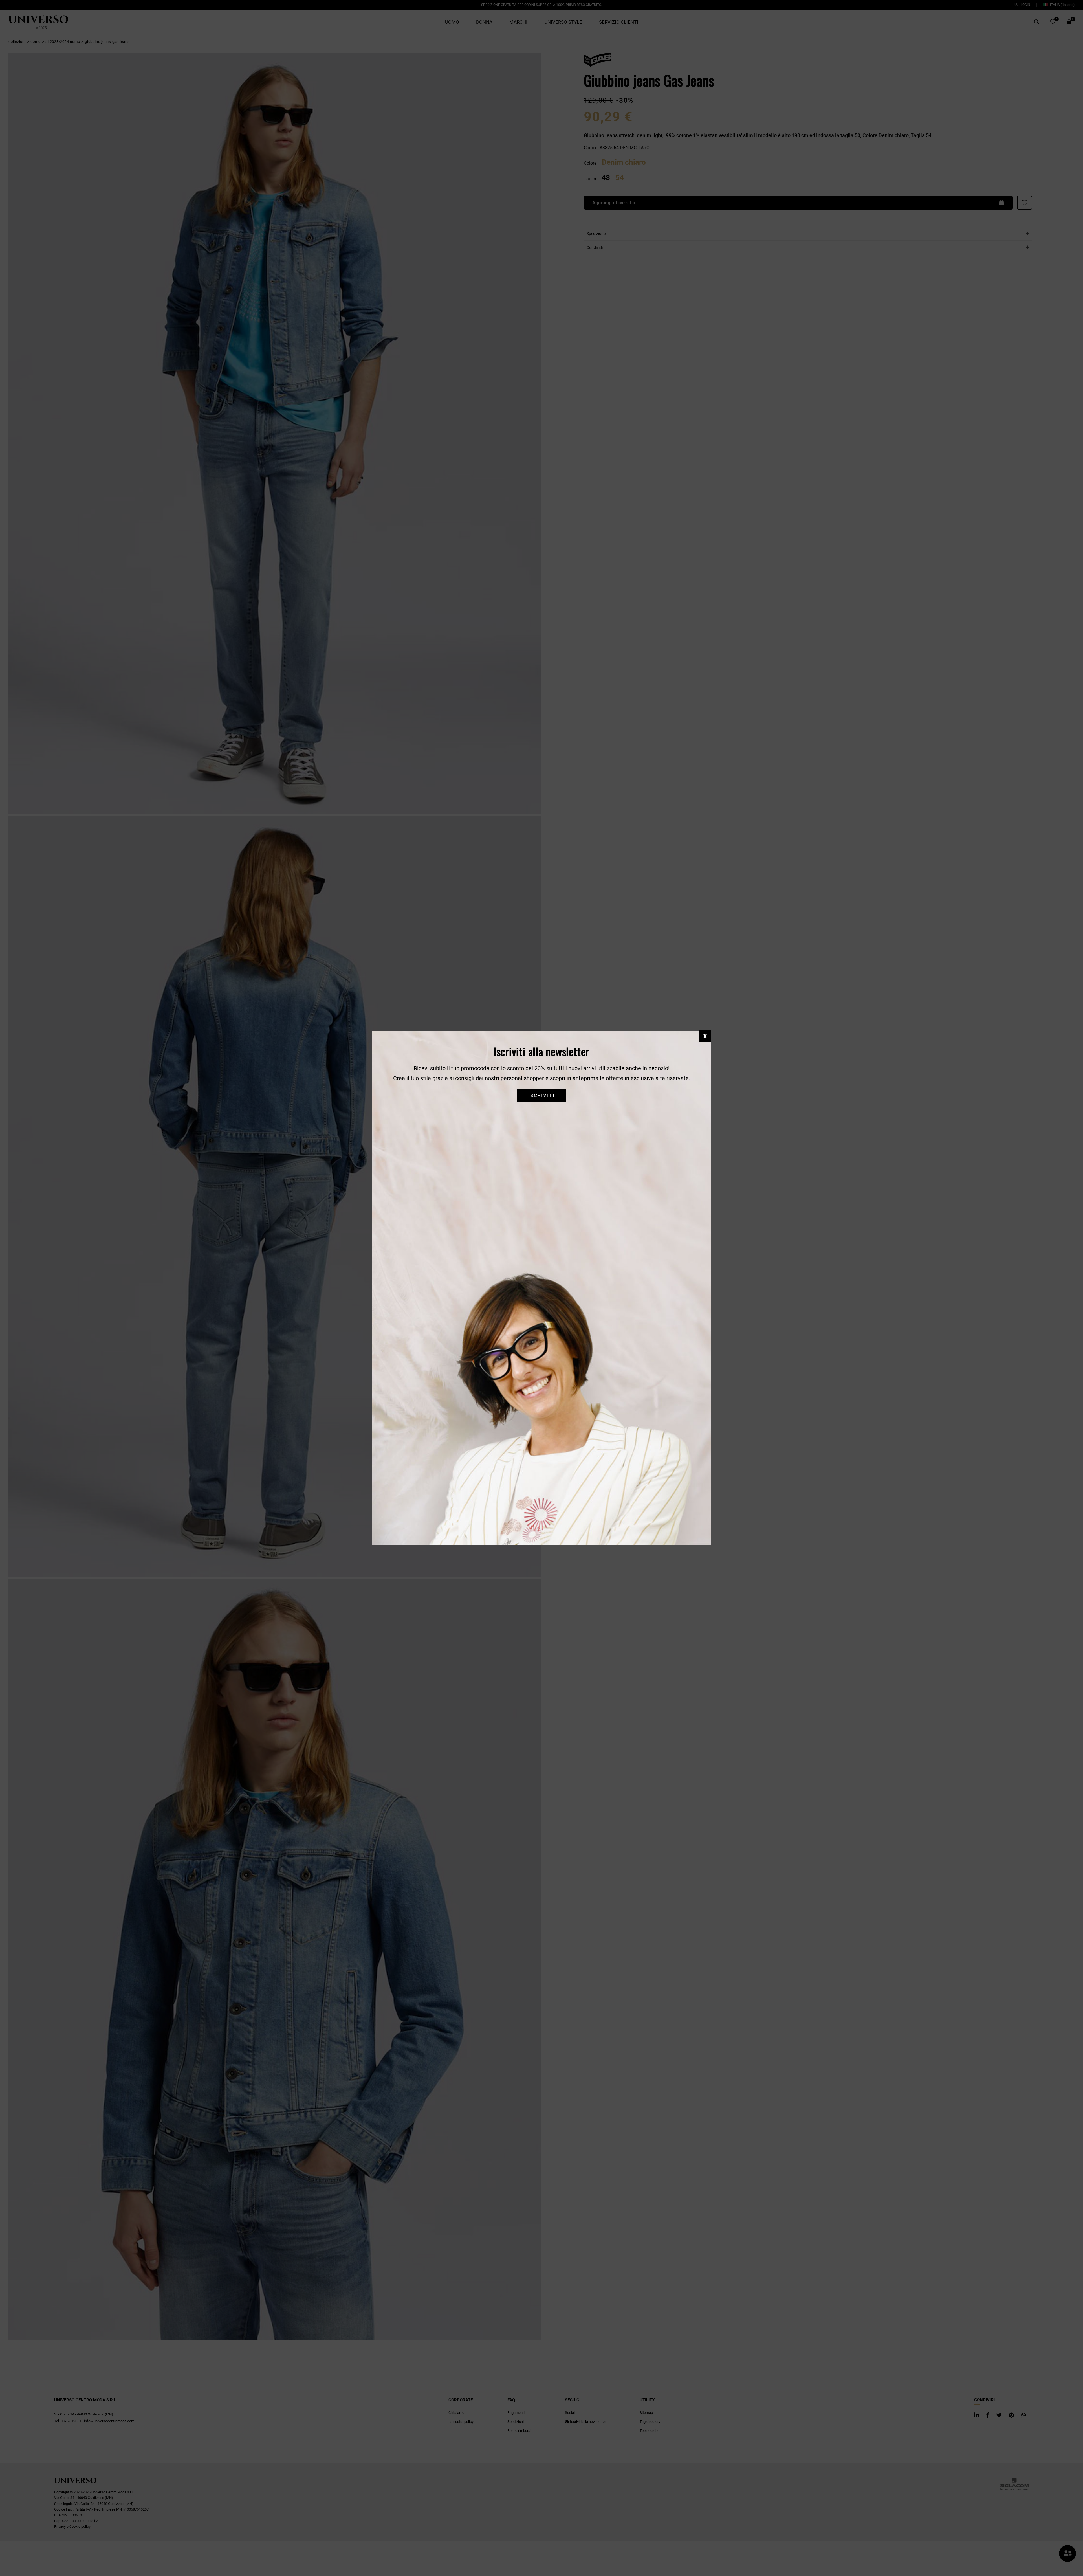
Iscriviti (541, 1095)
